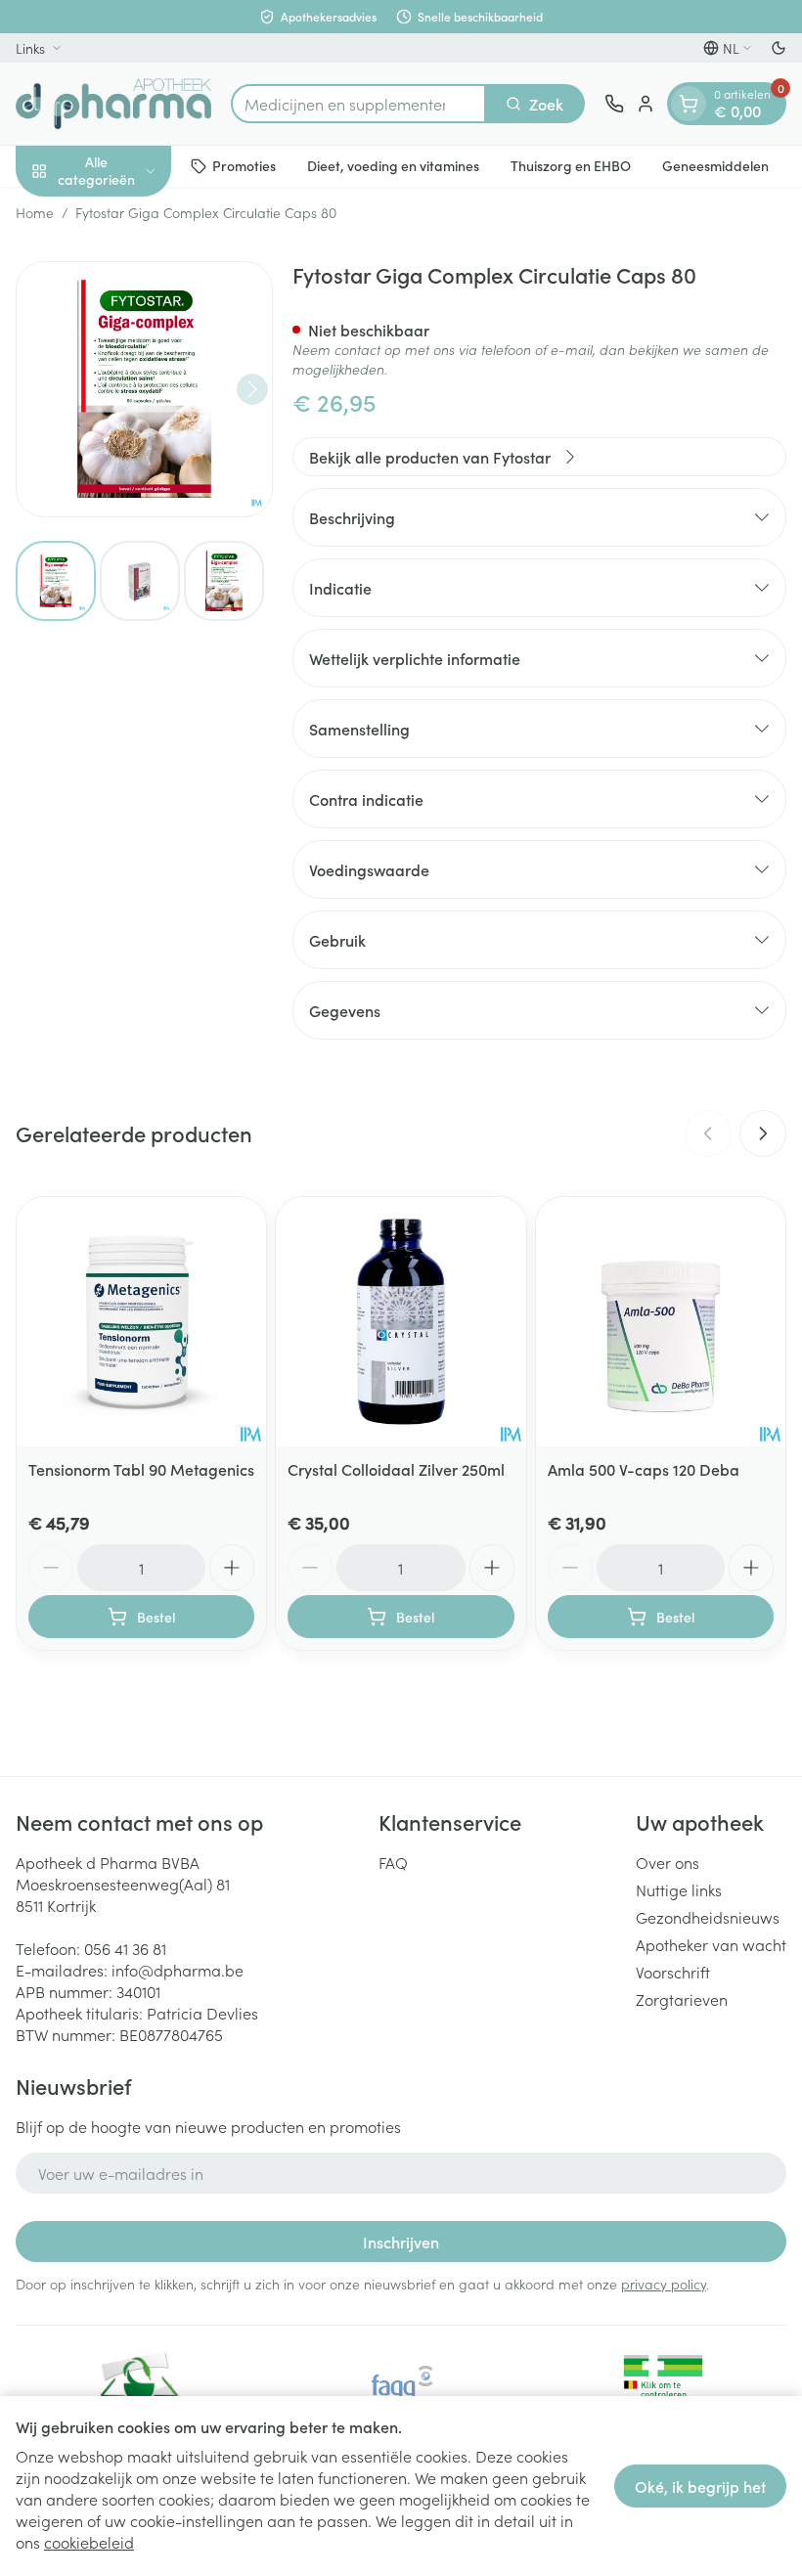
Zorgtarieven (682, 1999)
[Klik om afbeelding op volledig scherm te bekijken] (144, 390)
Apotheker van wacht (711, 1944)
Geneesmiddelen (715, 165)
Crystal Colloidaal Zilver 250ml (396, 1469)
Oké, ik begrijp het (700, 2486)
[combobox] (358, 104)
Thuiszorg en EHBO (571, 165)
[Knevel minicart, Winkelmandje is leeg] (689, 104)
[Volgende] (252, 389)
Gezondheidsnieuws (708, 1917)
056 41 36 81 (125, 1948)
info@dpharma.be (178, 1970)
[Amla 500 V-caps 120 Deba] (661, 1322)
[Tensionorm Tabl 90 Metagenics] (141, 1322)
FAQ (393, 1862)
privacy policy (664, 2284)
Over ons (668, 1862)
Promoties (244, 165)
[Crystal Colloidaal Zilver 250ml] (401, 1322)
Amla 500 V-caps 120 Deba (644, 1469)
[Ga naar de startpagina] (113, 104)
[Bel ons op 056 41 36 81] (614, 104)
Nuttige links (679, 1889)
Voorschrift (673, 1972)
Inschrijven (401, 2242)
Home (35, 212)
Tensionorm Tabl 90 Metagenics (141, 1469)
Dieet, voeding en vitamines (393, 165)
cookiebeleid (89, 2542)
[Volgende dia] (763, 1133)
